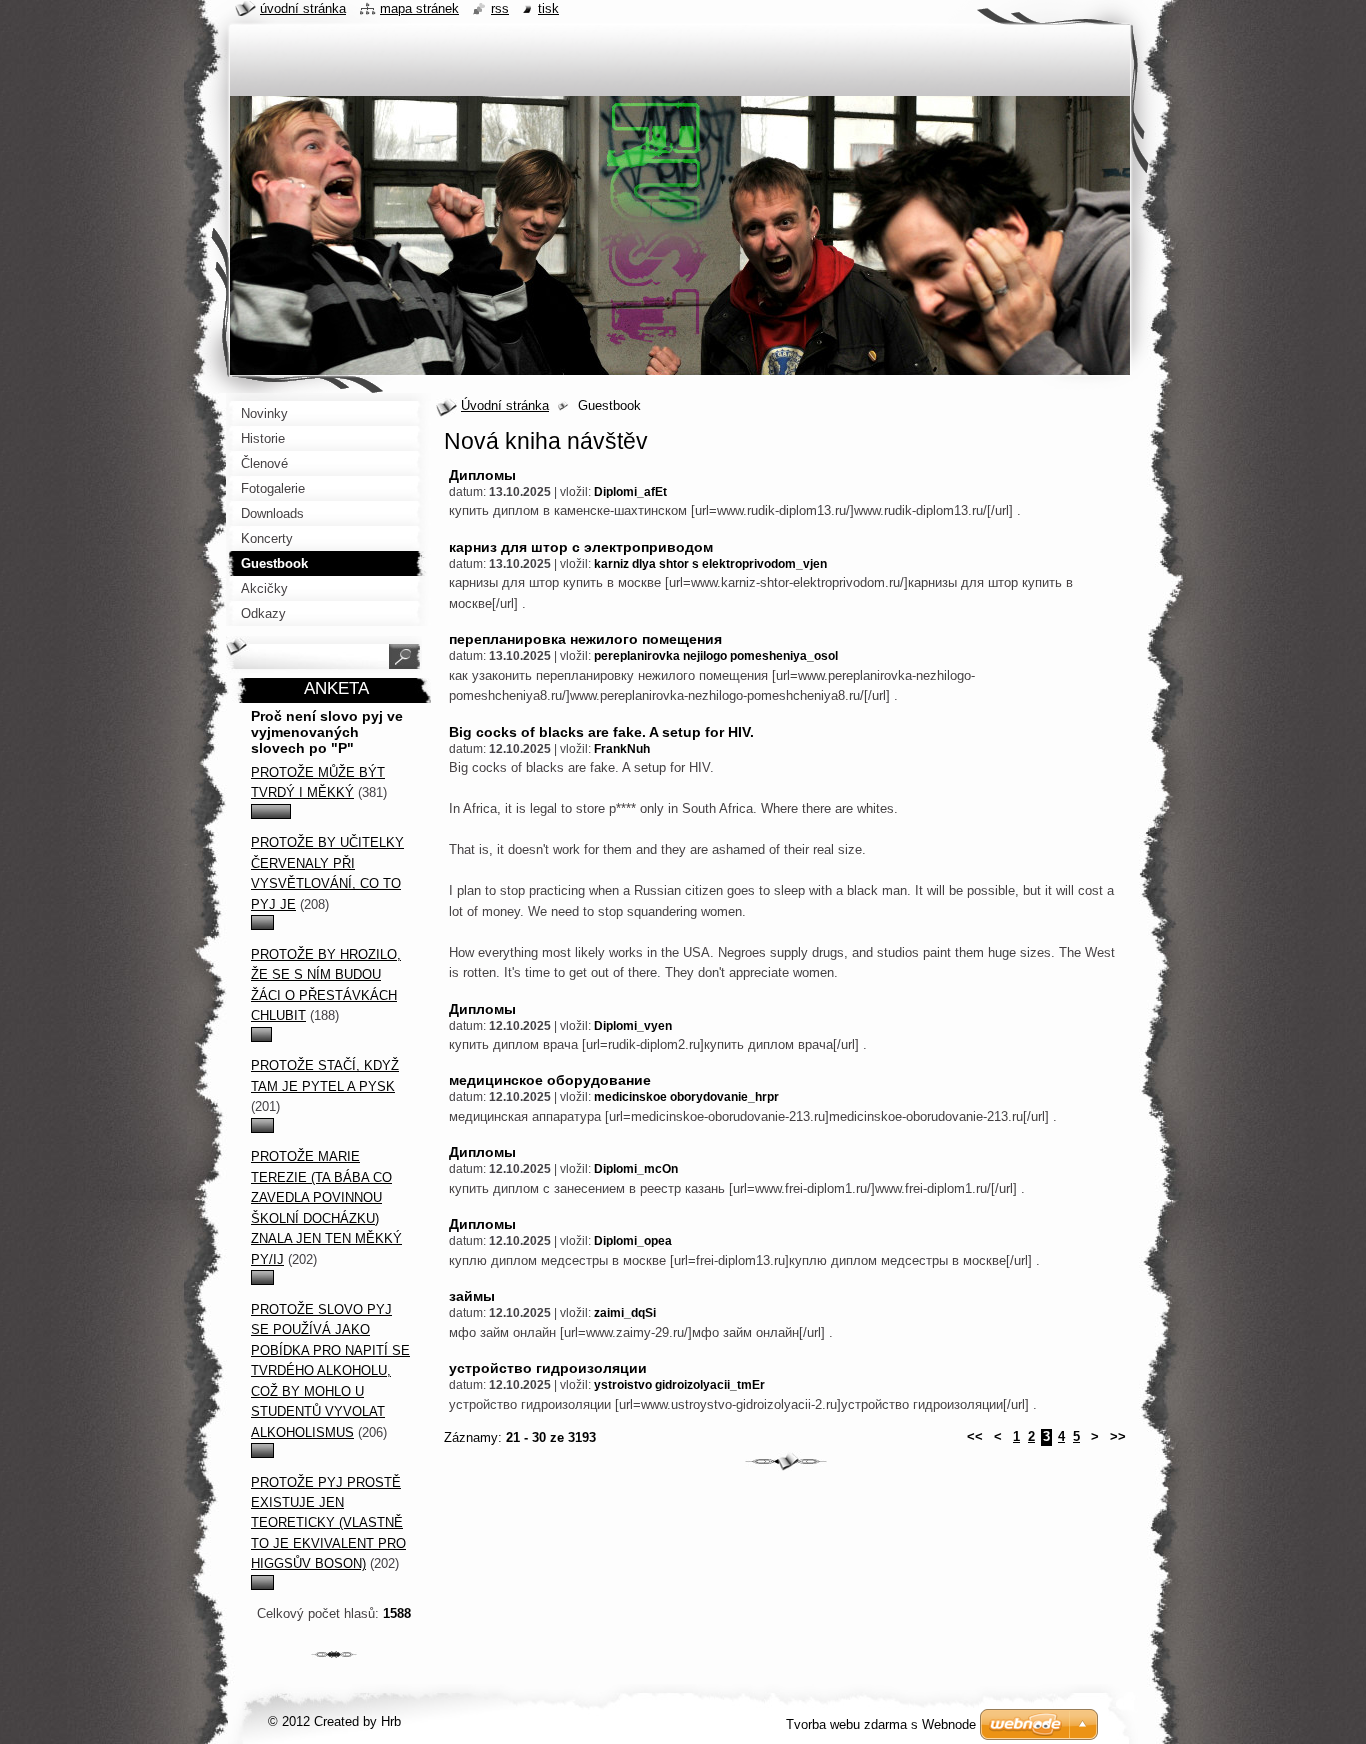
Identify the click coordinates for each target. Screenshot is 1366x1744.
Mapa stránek (419, 8)
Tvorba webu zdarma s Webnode (881, 1724)
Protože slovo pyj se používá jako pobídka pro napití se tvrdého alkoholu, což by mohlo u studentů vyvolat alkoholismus (330, 1371)
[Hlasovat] (271, 814)
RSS (500, 8)
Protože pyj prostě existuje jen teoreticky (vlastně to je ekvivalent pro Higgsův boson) (328, 1523)
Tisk (548, 8)
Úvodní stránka (505, 405)
